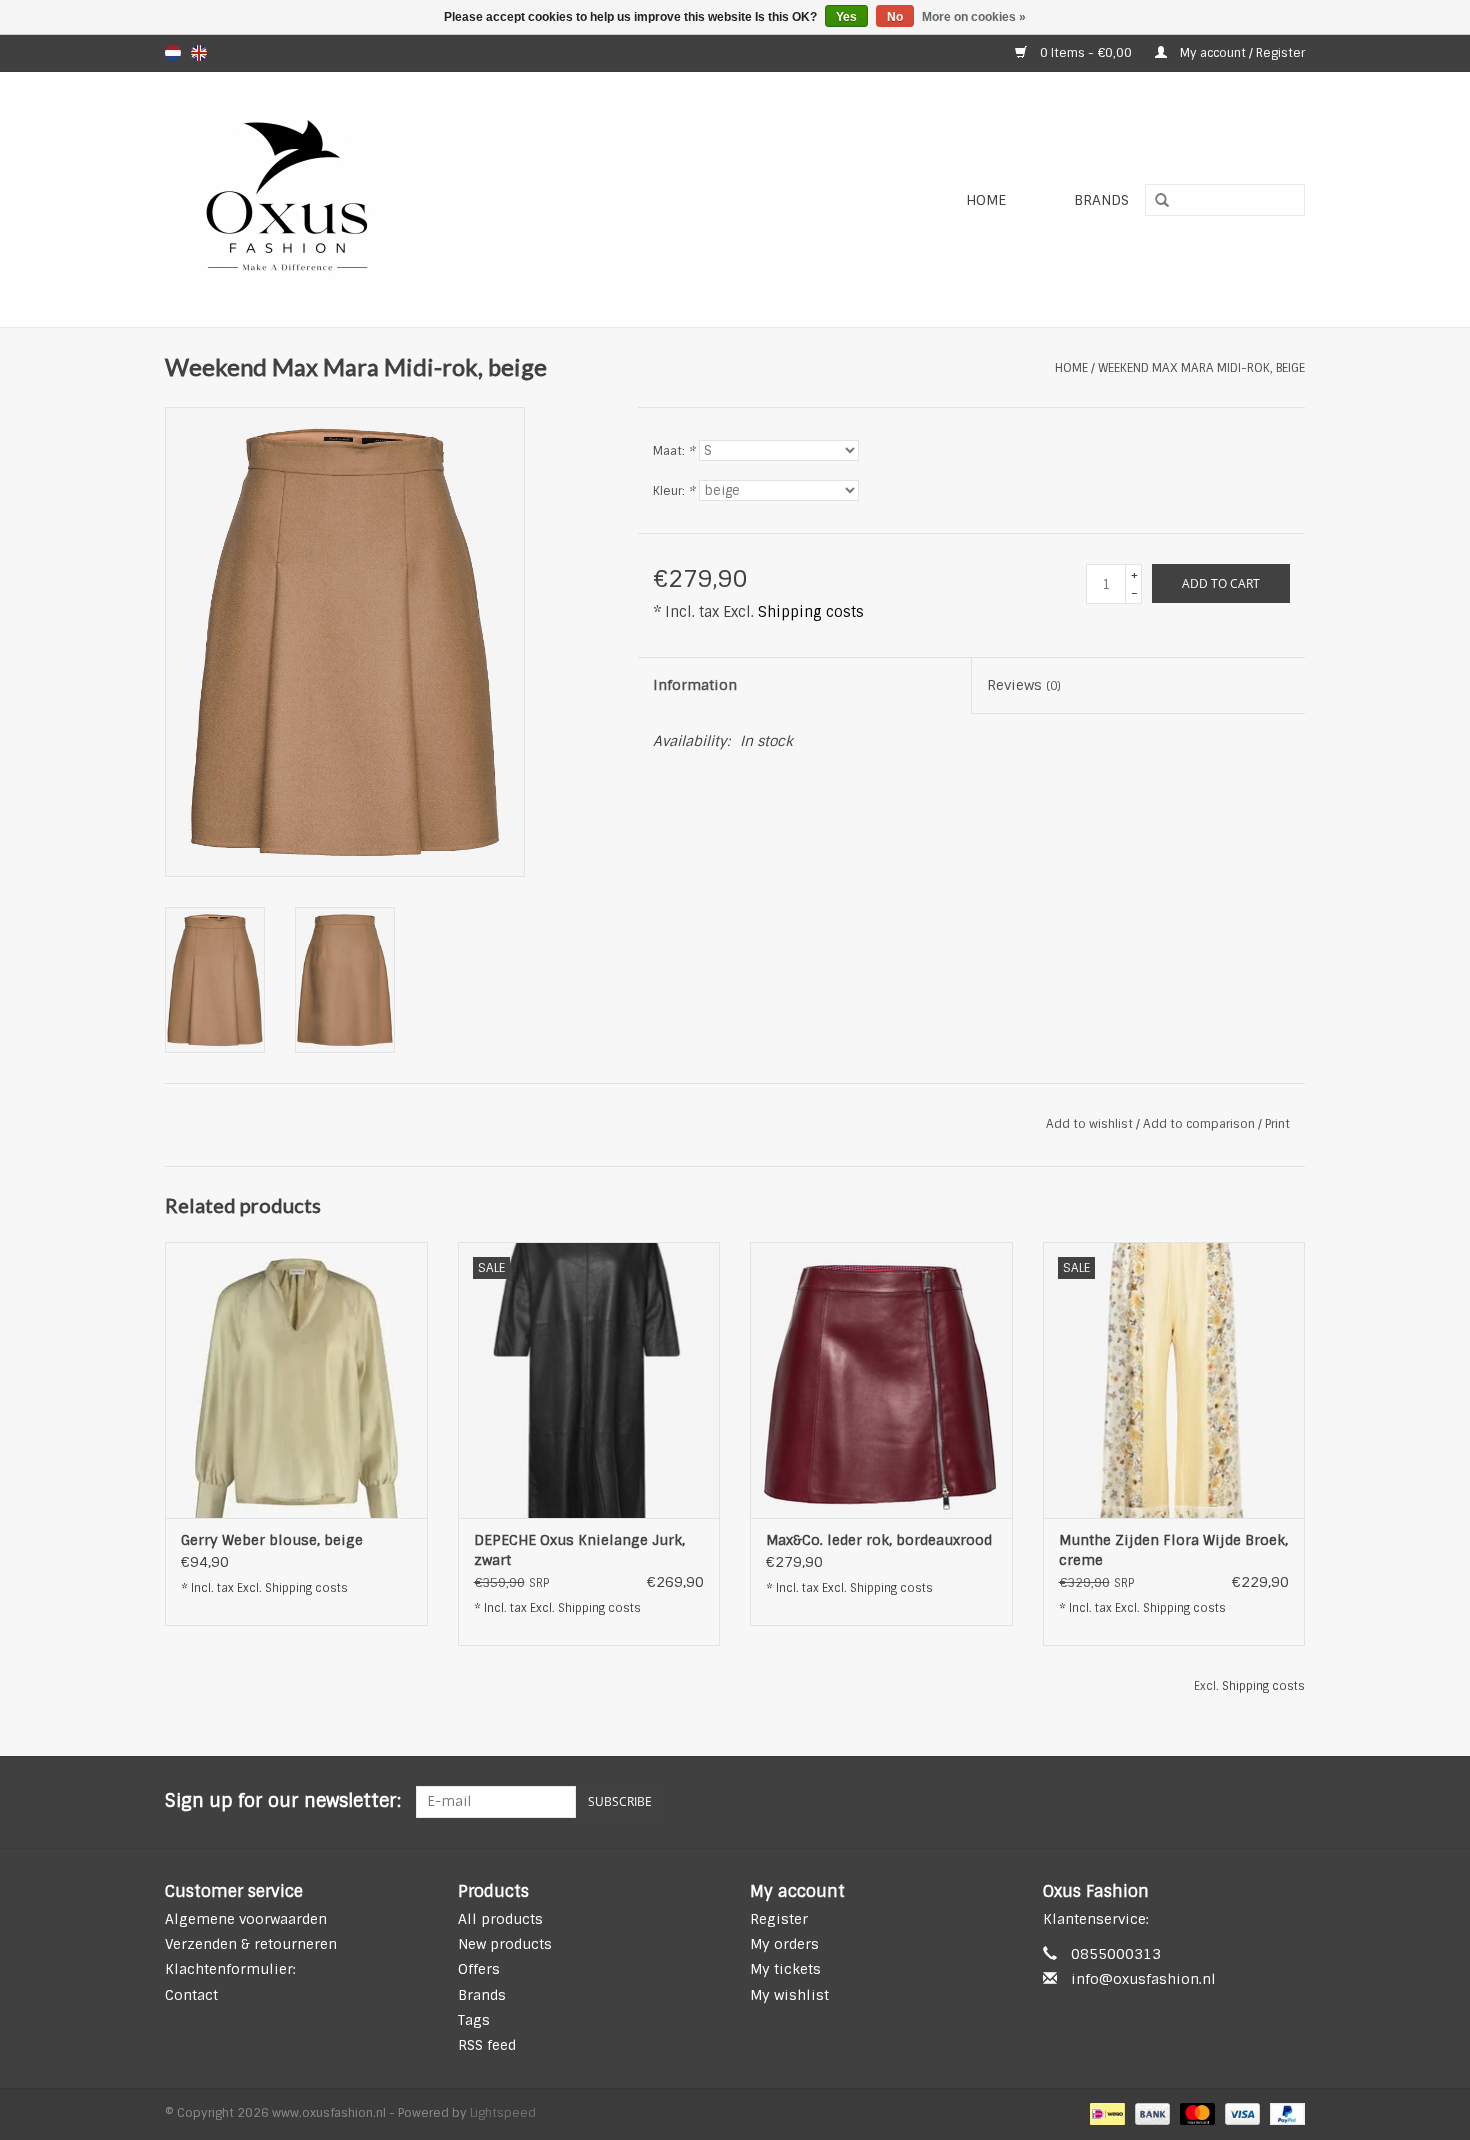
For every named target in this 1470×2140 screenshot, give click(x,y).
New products (505, 1944)
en (199, 53)
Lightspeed (503, 2113)
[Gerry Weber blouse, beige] (296, 1379)
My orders (784, 1944)
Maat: (674, 451)
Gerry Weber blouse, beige (272, 1540)
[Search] (1155, 201)
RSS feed (487, 2045)
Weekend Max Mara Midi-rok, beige (1201, 368)
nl (173, 53)
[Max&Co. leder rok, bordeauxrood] (881, 1379)
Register (779, 1919)
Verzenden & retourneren (251, 1944)
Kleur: (674, 491)
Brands (1101, 200)
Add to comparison (1200, 1124)
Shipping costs (811, 612)
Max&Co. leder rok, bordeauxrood (879, 1540)
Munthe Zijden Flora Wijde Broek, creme (1173, 1550)
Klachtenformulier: (230, 1969)
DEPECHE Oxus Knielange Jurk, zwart (579, 1550)
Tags (474, 2020)
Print (1277, 1124)
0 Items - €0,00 (1086, 53)
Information (695, 685)
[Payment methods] (1105, 2114)
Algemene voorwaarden (246, 1919)
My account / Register (1241, 53)
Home (986, 200)
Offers (479, 1969)
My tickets (785, 1969)
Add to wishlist (1089, 1124)
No (895, 17)
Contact (191, 1995)
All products (500, 1919)
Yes (846, 17)
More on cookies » (974, 17)
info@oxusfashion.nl (1143, 1979)
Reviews (1024, 685)
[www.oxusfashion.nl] (401, 199)
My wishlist (789, 1995)
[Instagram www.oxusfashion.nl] (1289, 1802)
